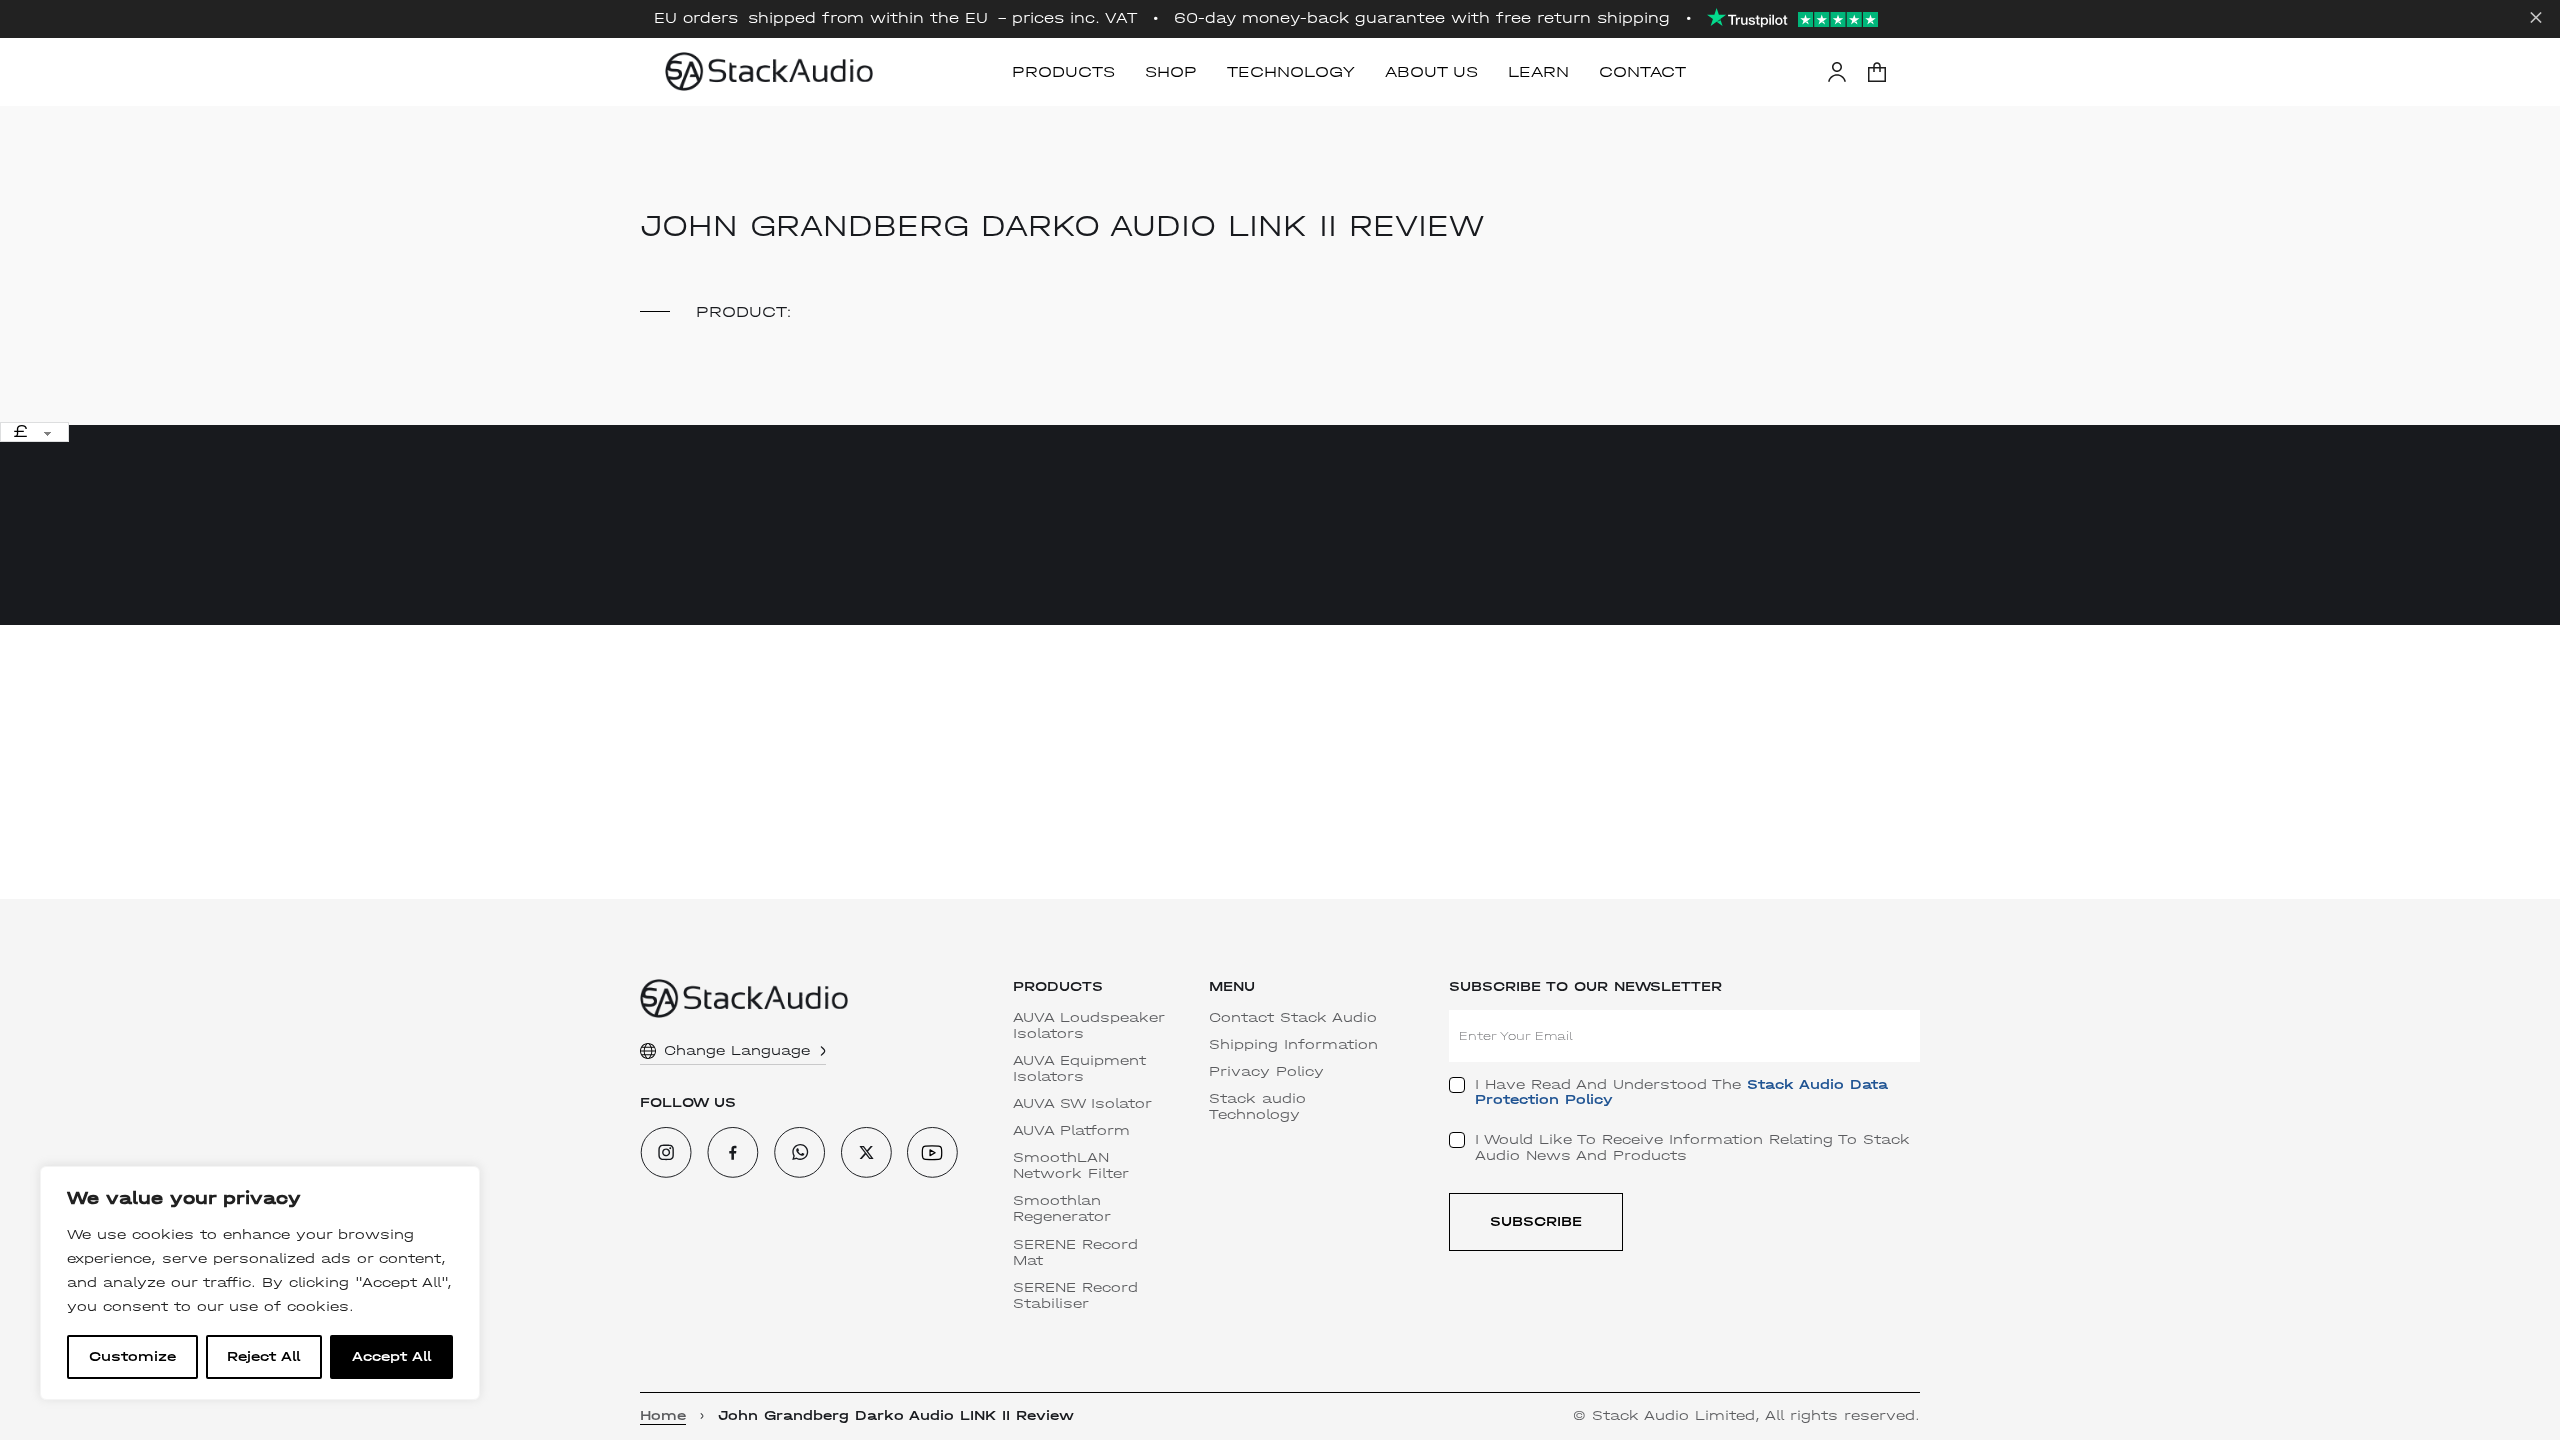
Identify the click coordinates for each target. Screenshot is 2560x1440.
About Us (1431, 71)
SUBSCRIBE (1536, 1221)
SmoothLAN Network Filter (1071, 1166)
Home (663, 1416)
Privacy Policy (1266, 1072)
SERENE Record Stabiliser (1075, 1296)
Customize (132, 1356)
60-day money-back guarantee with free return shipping (1422, 18)
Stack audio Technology (1257, 1107)
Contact (1642, 71)
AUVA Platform (1071, 1131)
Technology (1291, 71)
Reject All (263, 1356)
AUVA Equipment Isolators (1079, 1069)
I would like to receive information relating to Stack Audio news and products (1692, 1147)
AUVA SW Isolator (1082, 1104)
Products (1063, 71)
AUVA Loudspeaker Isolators (1089, 1026)
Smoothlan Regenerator (1062, 1209)
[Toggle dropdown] (823, 1051)
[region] (260, 1283)
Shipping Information (1293, 1045)
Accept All (391, 1356)
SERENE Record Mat (1075, 1253)
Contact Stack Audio (1293, 1018)
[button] (1877, 72)
